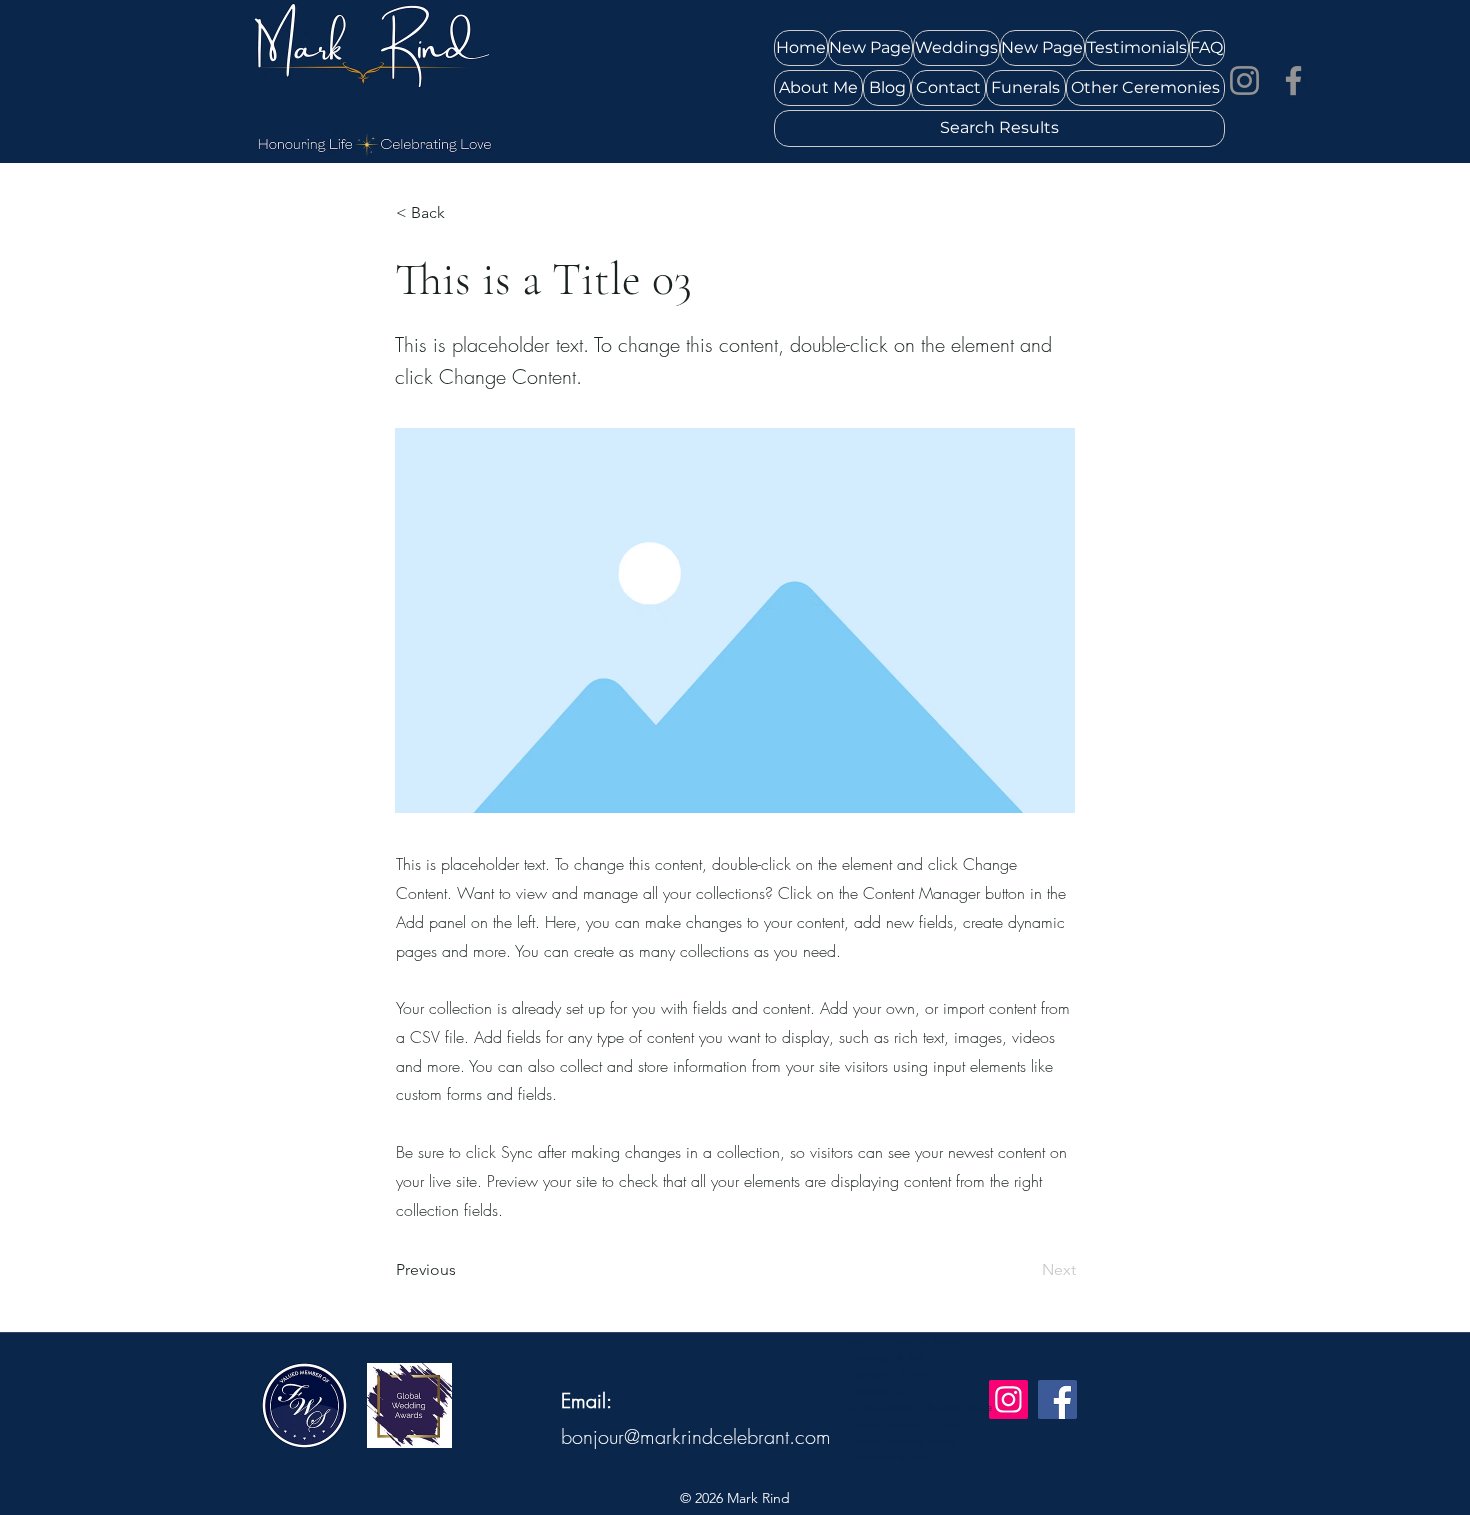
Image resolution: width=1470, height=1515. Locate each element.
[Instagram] (1244, 80)
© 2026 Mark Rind (735, 1498)
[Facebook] (1293, 80)
